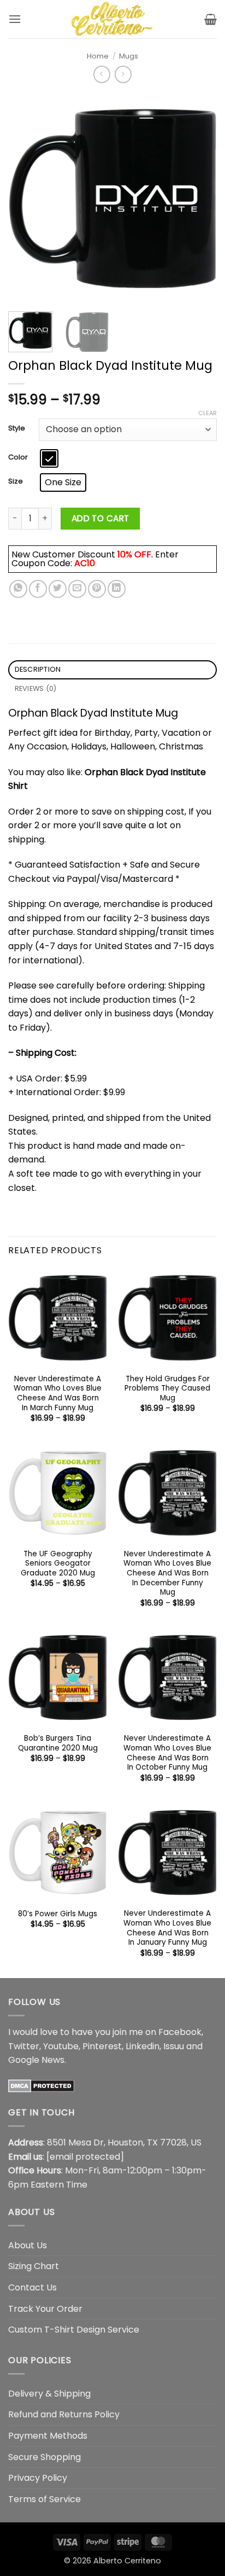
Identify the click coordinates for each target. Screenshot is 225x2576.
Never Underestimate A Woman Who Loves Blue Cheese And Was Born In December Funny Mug (167, 1573)
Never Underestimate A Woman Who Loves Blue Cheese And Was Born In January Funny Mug (167, 1928)
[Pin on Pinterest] (97, 589)
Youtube (61, 2046)
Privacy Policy (38, 2478)
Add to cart (100, 518)
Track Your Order (45, 2309)
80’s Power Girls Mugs (58, 1914)
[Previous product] (123, 74)
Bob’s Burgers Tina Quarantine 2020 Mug (58, 1743)
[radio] (49, 458)
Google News (36, 2060)
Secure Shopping (45, 2457)
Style (17, 428)
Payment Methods (48, 2436)
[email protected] (85, 2157)
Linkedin (143, 2046)
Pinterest (102, 2046)
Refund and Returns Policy (64, 2414)
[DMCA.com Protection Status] (41, 2085)
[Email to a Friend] (77, 589)
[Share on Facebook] (38, 589)
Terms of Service (45, 2499)
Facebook (180, 2032)
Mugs (129, 56)
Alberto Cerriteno (127, 2561)
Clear (208, 413)
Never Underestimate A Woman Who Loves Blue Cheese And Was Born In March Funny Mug (58, 1394)
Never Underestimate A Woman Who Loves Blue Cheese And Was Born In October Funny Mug (167, 1753)
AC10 (85, 563)
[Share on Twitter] (58, 589)
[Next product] (102, 74)
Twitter (24, 2046)
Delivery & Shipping (49, 2394)
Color (18, 457)
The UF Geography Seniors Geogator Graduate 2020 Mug (58, 1564)
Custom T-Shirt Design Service (74, 2330)
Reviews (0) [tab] (36, 688)
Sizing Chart (34, 2266)
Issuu (174, 2046)
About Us (28, 2245)
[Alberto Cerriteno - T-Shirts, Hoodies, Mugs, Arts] (112, 19)
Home (98, 56)
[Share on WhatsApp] (18, 589)
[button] (15, 19)
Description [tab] (38, 669)
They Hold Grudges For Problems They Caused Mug (167, 1389)
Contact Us (32, 2287)
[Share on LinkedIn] (117, 589)
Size (16, 481)
